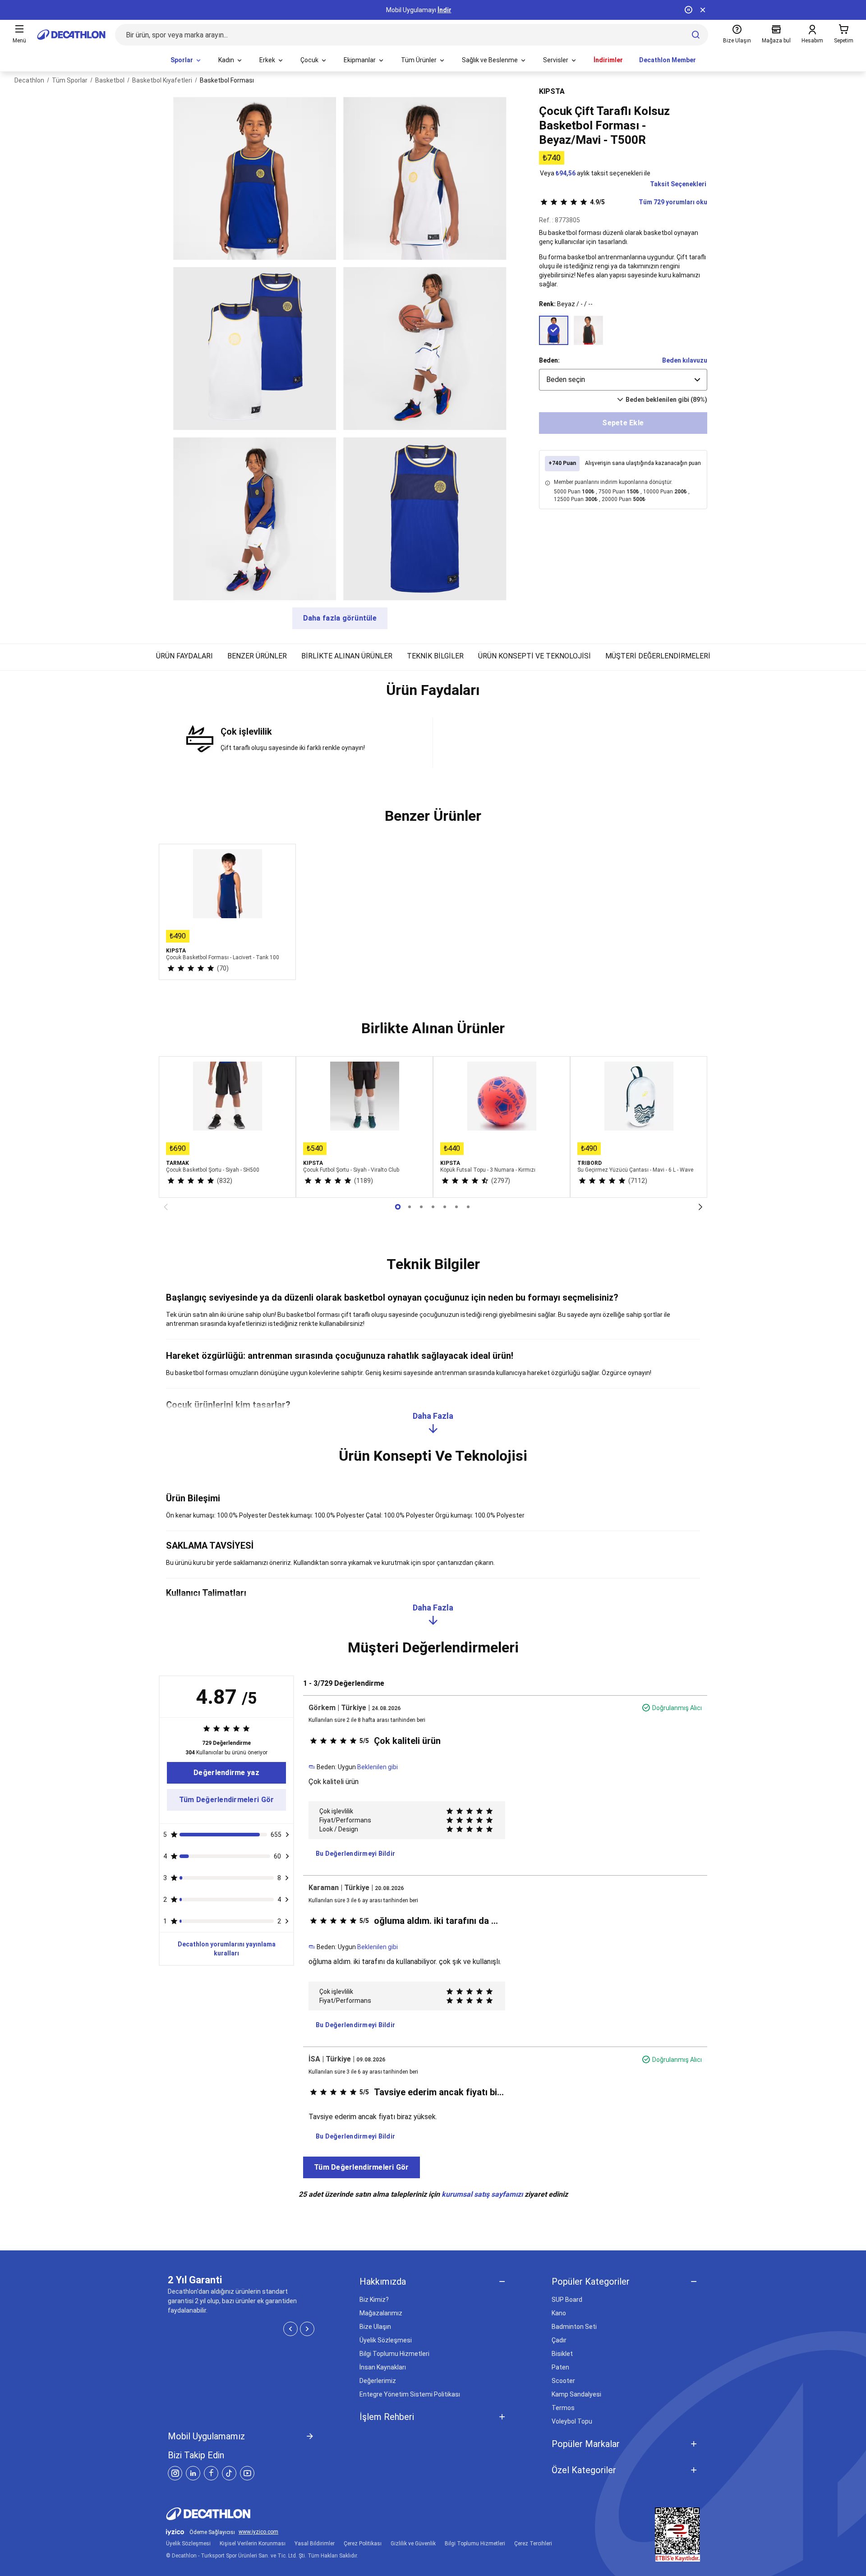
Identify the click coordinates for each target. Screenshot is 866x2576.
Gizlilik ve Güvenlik (413, 2544)
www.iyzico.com (258, 2532)
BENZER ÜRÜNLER (257, 656)
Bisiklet (562, 2354)
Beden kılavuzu (685, 360)
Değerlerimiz (378, 2381)
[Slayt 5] (456, 1207)
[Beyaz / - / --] (554, 330)
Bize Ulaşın (375, 2327)
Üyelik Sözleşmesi (386, 2340)
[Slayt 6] (468, 1207)
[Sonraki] (700, 1207)
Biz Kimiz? (374, 2300)
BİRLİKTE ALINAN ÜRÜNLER (347, 656)
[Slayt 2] (421, 1207)
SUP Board (567, 2300)
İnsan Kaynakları (383, 2367)
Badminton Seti (574, 2327)
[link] (226, 1773)
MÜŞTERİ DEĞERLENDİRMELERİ (658, 656)
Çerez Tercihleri (533, 2544)
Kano (559, 2313)
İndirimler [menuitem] (608, 60)
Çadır (559, 2340)
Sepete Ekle (623, 423)
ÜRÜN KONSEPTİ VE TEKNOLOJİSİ (534, 656)
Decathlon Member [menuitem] (668, 60)
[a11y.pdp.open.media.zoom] (255, 178)
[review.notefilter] (287, 1835)
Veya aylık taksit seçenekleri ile (595, 173)
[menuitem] (186, 60)
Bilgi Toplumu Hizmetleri (394, 2354)
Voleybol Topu (572, 2421)
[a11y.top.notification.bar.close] (703, 10)
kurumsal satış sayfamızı (482, 2194)
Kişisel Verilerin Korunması (253, 2544)
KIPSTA (552, 91)
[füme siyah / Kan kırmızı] (588, 330)
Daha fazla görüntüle (340, 618)
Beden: (549, 360)
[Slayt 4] (445, 1207)
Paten (560, 2367)
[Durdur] (688, 10)
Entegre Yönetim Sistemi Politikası (410, 2394)
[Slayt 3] (433, 1207)
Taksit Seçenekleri (678, 184)
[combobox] (623, 380)
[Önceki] (166, 1207)
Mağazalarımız (381, 2313)
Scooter (563, 2381)
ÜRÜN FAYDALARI (184, 656)
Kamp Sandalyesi (576, 2394)
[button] (433, 694)
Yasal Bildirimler (315, 2544)
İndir (445, 10)
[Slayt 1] (410, 1207)
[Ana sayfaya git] (71, 35)
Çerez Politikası (363, 2544)
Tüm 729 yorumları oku (649, 202)
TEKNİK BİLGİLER (435, 656)
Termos (563, 2408)
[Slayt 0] (398, 1207)
